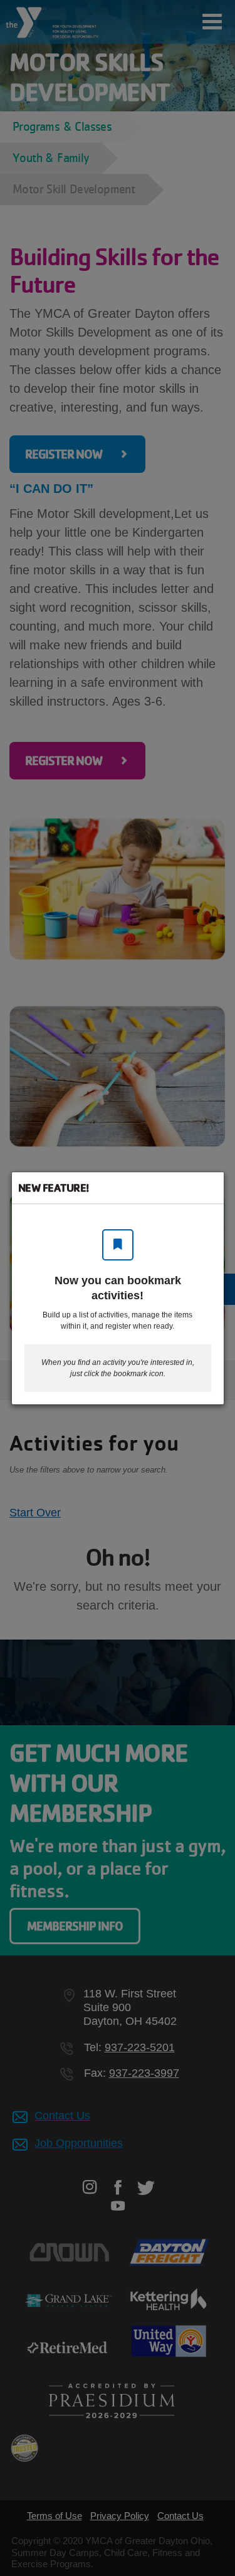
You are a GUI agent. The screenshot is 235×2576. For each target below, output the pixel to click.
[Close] (208, 1188)
